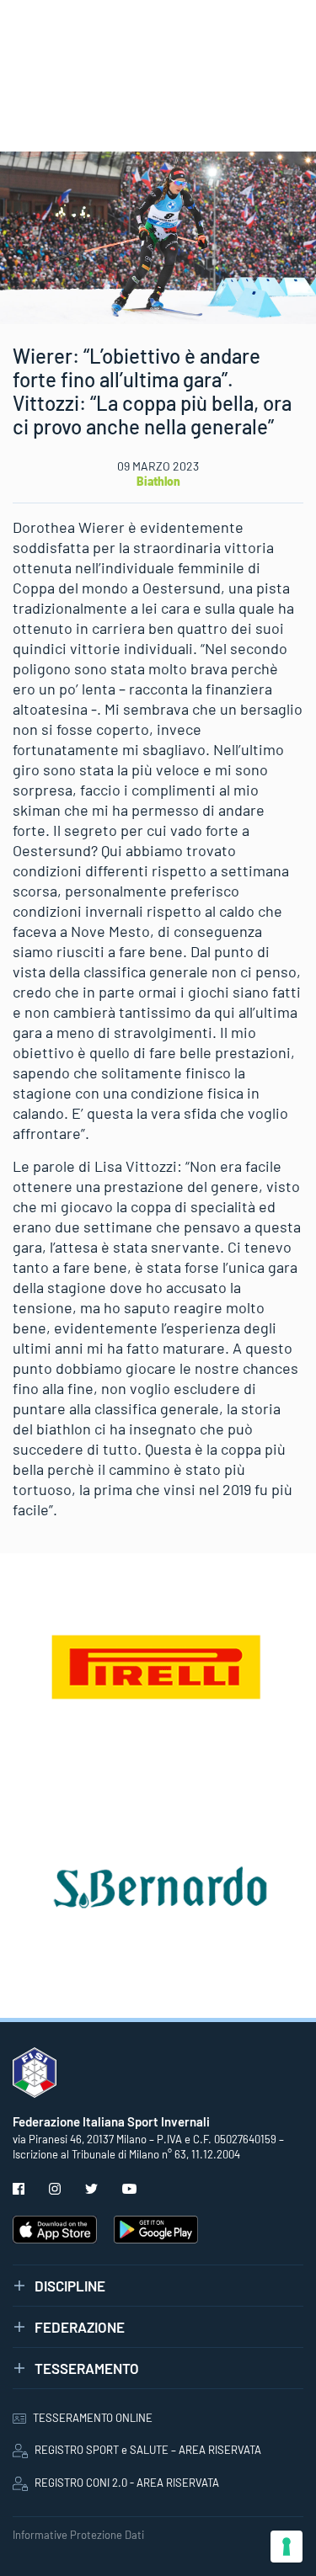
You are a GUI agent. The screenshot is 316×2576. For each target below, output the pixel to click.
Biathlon (158, 481)
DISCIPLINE (70, 2286)
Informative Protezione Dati (78, 2535)
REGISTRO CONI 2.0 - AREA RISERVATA (127, 2483)
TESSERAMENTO (87, 2368)
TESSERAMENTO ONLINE (93, 2418)
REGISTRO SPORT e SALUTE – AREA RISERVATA (148, 2450)
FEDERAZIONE (80, 2327)
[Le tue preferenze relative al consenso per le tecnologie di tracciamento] (287, 2547)
